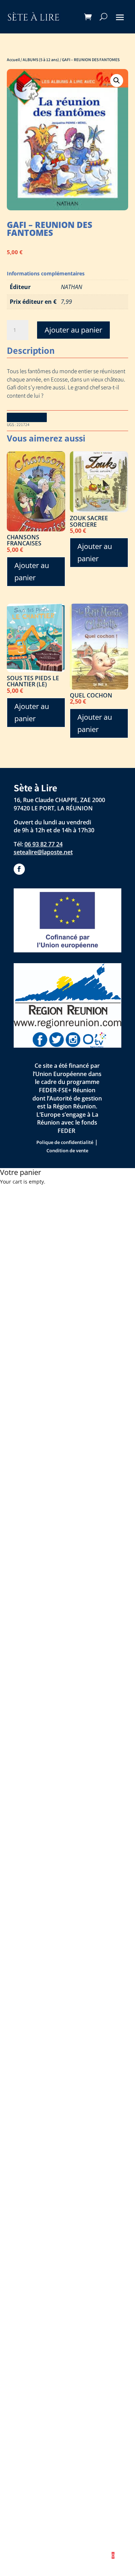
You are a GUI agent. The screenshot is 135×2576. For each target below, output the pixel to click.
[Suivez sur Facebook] (19, 869)
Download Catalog (27, 417)
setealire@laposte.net (43, 852)
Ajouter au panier (73, 330)
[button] (117, 81)
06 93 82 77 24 (44, 844)
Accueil (13, 60)
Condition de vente (67, 1150)
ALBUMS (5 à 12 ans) (41, 60)
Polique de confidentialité (65, 1142)
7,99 (66, 302)
